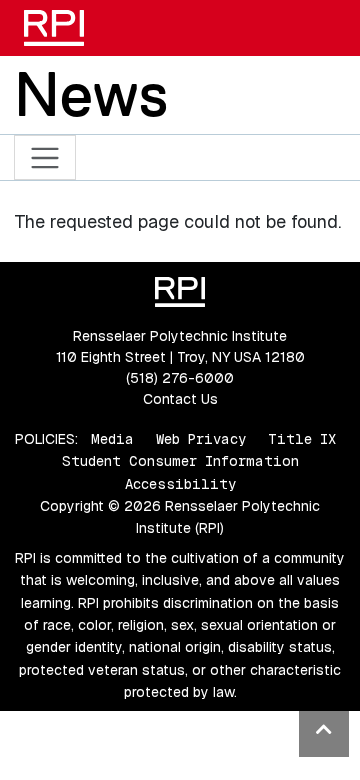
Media (112, 439)
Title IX (302, 439)
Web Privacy (201, 439)
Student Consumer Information (180, 461)
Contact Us (180, 399)
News (91, 94)
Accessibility (180, 484)
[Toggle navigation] (45, 157)
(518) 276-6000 (180, 378)
